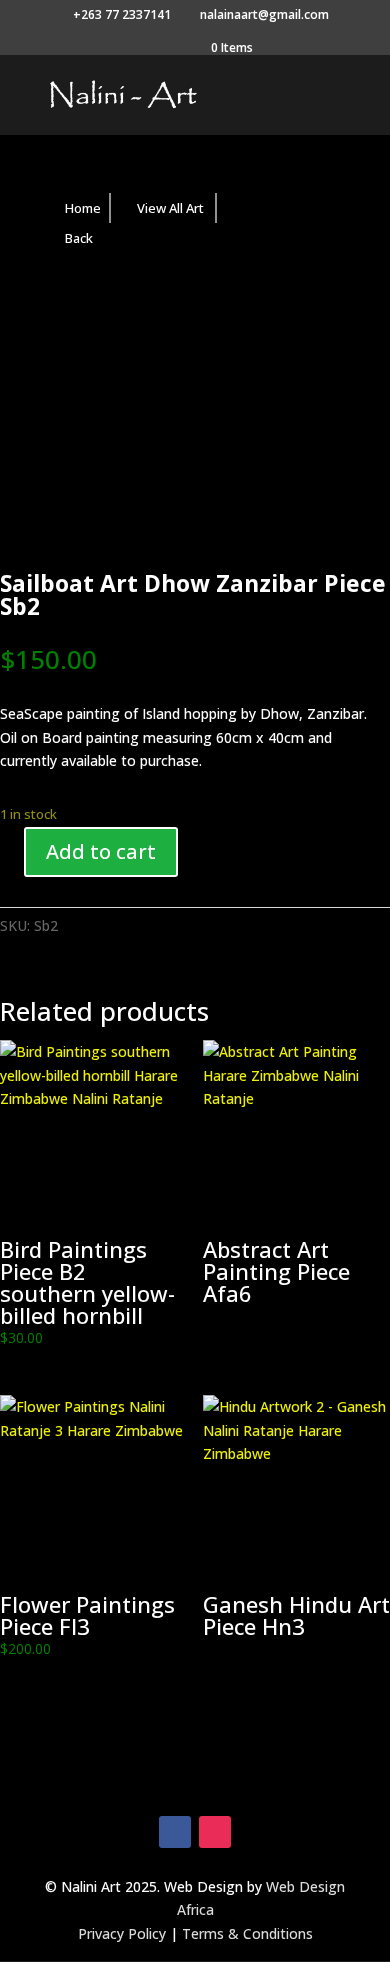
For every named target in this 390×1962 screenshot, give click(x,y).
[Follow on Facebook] (175, 1832)
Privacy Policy (122, 1933)
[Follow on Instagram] (215, 1832)
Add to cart (101, 851)
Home (83, 208)
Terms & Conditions (247, 1933)
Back (79, 238)
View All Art (170, 208)
